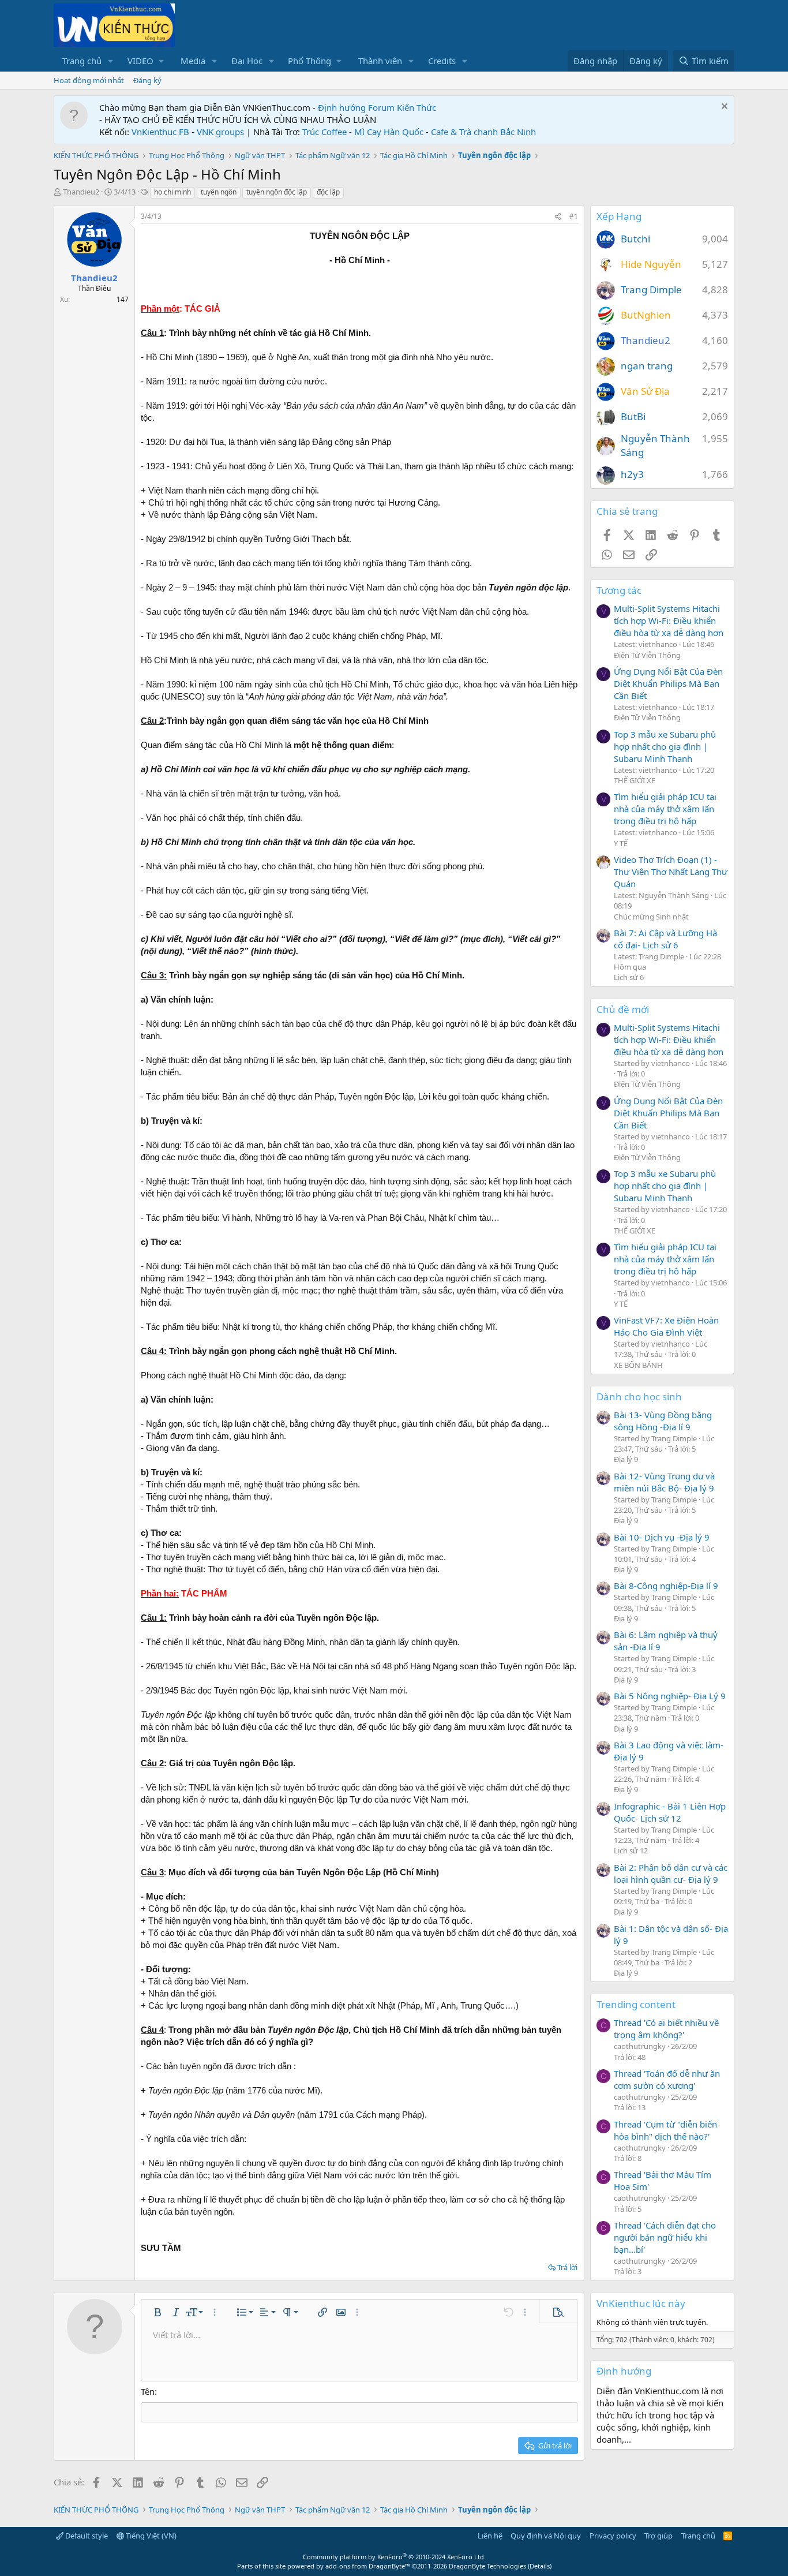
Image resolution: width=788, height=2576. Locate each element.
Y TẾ (621, 843)
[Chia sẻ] (558, 217)
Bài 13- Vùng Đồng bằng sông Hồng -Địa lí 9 (663, 1421)
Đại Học (247, 61)
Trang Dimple (651, 289)
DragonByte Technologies (487, 2566)
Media (193, 61)
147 (123, 299)
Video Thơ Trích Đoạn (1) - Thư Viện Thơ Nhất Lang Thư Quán (671, 872)
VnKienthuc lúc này (641, 2303)
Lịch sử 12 (631, 1850)
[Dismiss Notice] (723, 108)
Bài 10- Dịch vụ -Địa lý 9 (662, 1537)
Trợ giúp (658, 2536)
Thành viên (380, 61)
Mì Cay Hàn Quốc (389, 132)
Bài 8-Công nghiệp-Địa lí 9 (666, 1586)
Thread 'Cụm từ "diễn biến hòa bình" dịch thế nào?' (665, 2130)
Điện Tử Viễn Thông (647, 655)
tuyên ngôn (219, 192)
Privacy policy (613, 2536)
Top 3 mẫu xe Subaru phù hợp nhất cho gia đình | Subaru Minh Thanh (665, 746)
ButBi (633, 416)
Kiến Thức (416, 107)
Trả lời (567, 2267)
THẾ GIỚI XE (635, 780)
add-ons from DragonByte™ (368, 2566)
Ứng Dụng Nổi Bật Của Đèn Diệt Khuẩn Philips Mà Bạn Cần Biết (668, 683)
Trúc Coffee (324, 132)
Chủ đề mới (623, 1009)
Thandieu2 (81, 192)
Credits (442, 61)
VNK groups (220, 132)
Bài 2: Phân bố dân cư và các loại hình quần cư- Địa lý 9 (671, 1873)
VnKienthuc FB (160, 132)
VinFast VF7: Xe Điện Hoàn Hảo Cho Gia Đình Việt (666, 1326)
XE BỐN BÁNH (638, 1365)
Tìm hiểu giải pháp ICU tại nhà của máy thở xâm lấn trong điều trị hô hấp (665, 809)
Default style (86, 2536)
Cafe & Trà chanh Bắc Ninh (483, 132)
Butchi (635, 239)
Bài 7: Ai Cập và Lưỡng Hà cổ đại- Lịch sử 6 (665, 939)
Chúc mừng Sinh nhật (651, 917)
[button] (111, 61)
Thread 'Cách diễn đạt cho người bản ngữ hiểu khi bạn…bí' (665, 2237)
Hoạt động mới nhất (89, 80)
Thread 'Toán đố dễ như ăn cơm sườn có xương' (667, 2079)
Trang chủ (82, 61)
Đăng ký (147, 80)
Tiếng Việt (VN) (150, 2536)
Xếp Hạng (619, 216)
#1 (574, 216)
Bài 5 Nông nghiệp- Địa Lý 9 (670, 1696)
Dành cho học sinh (639, 1397)
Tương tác (619, 590)
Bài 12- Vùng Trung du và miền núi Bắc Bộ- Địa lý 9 (664, 1482)
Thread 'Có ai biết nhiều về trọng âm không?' (666, 2029)
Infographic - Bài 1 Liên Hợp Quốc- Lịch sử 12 (670, 1812)
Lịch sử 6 (629, 977)
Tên (148, 2391)
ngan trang (647, 366)
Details (540, 2566)
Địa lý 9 (626, 1459)
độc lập (328, 192)
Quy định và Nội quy (546, 2536)
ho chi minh (172, 192)
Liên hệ (490, 2536)
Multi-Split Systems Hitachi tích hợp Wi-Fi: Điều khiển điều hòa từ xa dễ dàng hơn (669, 620)
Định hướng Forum (356, 107)
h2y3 (632, 474)
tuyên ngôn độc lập (277, 192)
